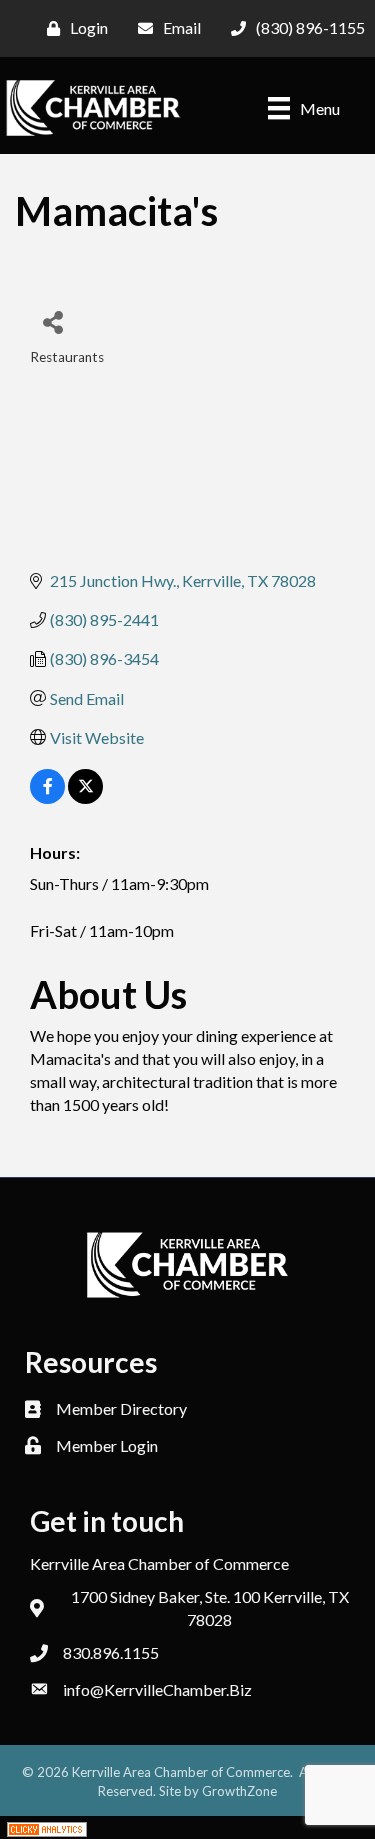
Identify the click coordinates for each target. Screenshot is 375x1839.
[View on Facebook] (47, 797)
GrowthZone (239, 1791)
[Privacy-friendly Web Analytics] (47, 1827)
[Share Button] (52, 321)
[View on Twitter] (85, 797)
